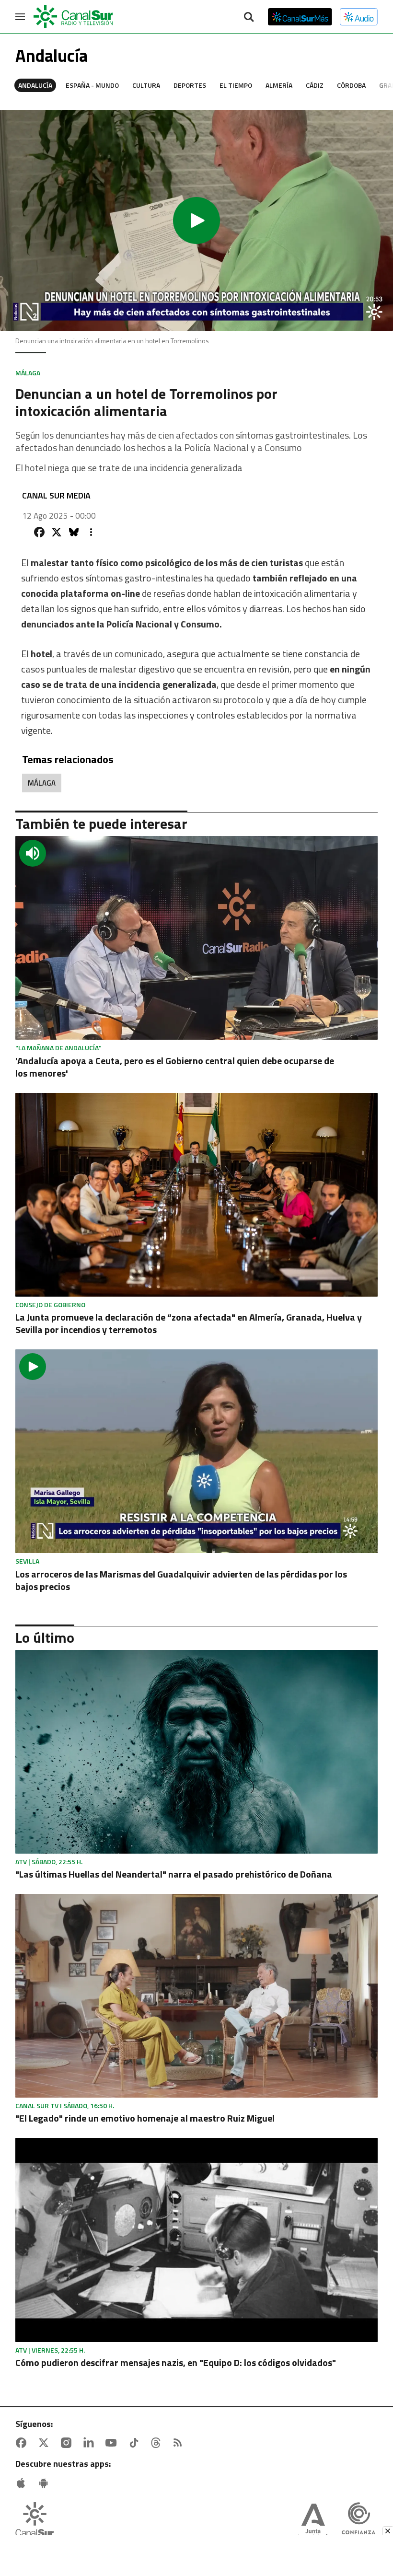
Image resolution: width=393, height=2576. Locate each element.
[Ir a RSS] (180, 2443)
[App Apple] (23, 2483)
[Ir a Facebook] (23, 2443)
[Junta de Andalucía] (313, 2522)
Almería (279, 85)
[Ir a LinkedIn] (91, 2443)
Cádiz (315, 85)
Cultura (146, 85)
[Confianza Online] (358, 2522)
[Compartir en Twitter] (57, 532)
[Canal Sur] (74, 17)
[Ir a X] (46, 2443)
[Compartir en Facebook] (39, 532)
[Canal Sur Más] (300, 17)
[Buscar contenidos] (249, 18)
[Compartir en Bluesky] (74, 532)
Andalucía (35, 85)
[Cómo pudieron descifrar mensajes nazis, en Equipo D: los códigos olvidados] (196, 2240)
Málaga (42, 783)
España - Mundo (92, 85)
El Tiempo (236, 85)
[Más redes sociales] (91, 532)
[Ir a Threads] (158, 2443)
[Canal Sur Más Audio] (359, 17)
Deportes (190, 85)
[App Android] (46, 2483)
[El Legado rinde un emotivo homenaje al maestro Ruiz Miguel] (196, 1996)
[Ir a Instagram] (68, 2443)
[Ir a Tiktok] (136, 2443)
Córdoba (351, 85)
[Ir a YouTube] (113, 2443)
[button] (196, 220)
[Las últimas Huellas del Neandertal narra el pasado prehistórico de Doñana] (196, 1752)
